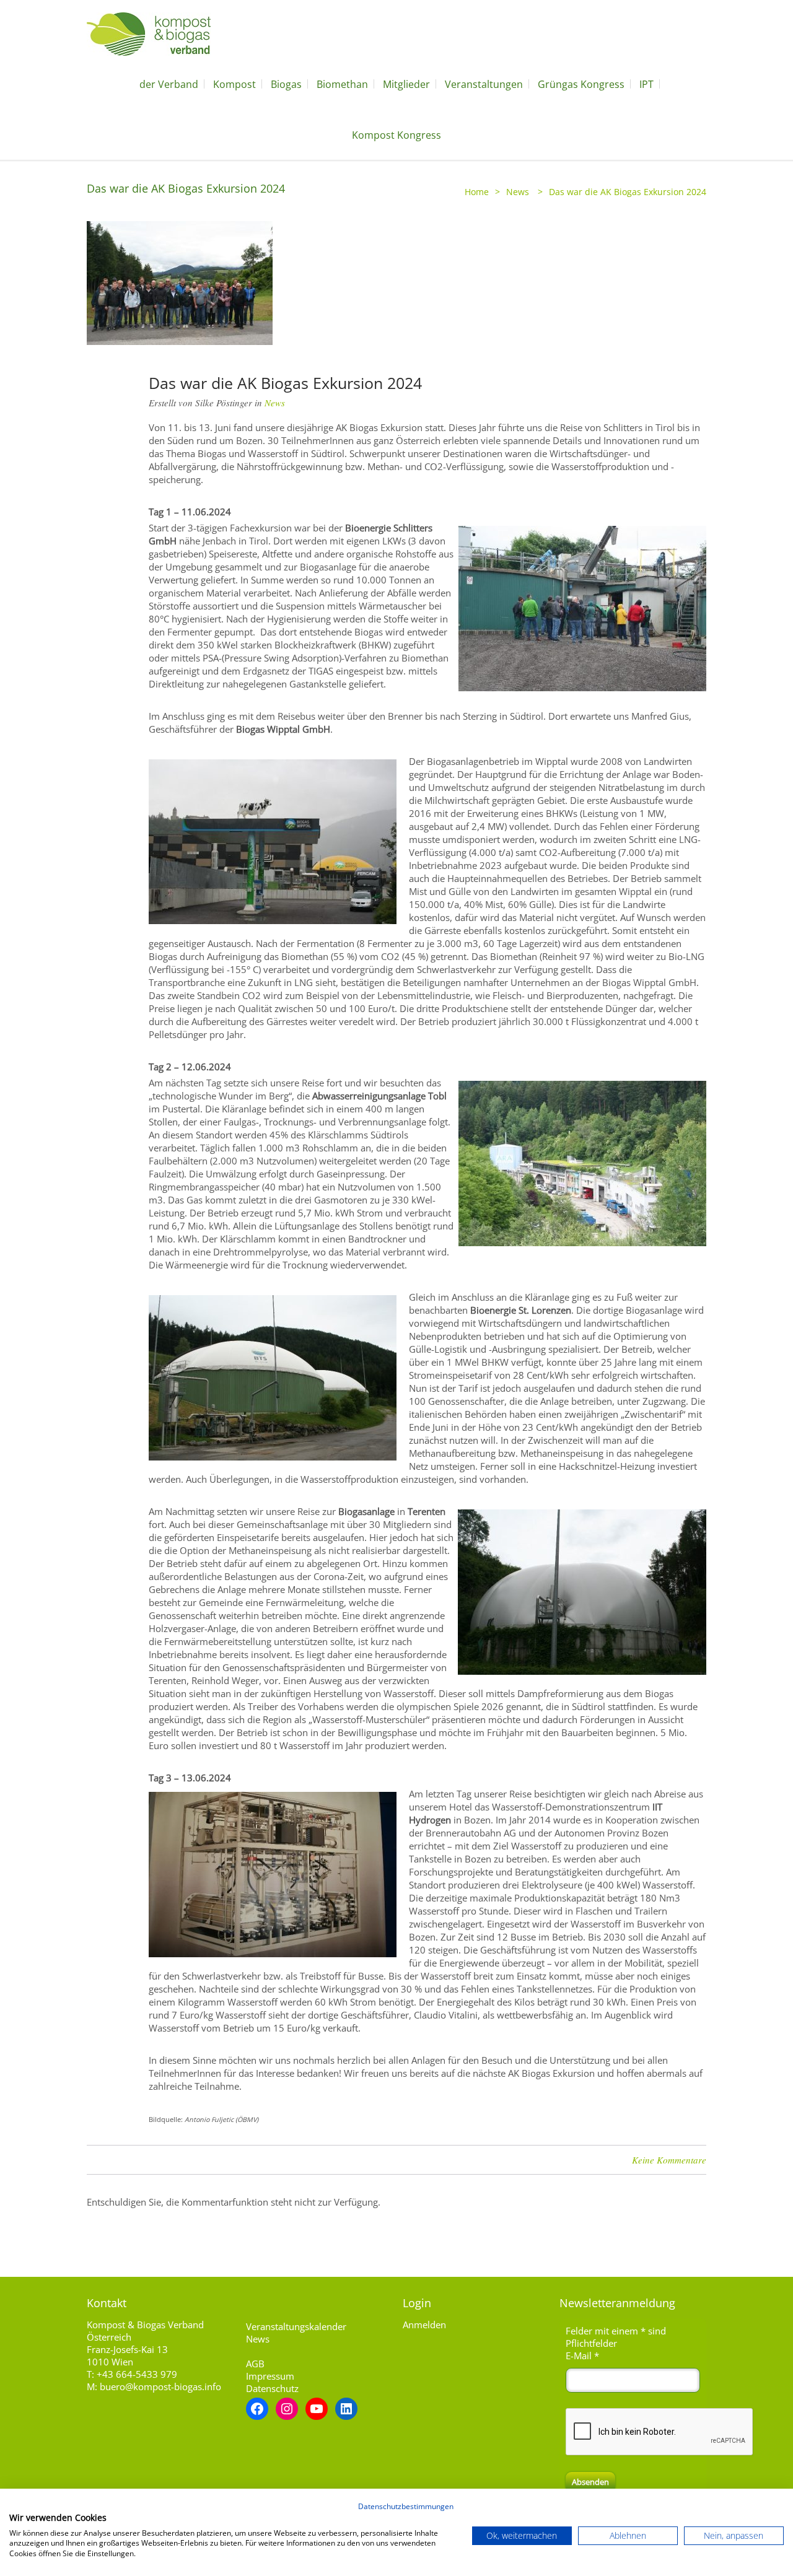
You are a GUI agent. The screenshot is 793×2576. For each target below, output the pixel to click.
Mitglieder (406, 84)
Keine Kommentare (669, 2160)
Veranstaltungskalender (296, 2326)
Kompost (234, 84)
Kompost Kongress (396, 135)
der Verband (169, 84)
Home (477, 192)
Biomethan (342, 84)
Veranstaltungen (484, 84)
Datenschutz (272, 2388)
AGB (255, 2364)
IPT (646, 84)
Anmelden (424, 2325)
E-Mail (582, 2356)
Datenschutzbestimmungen (406, 2506)
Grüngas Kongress (581, 84)
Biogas (286, 84)
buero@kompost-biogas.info (160, 2386)
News (518, 192)
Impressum (270, 2376)
